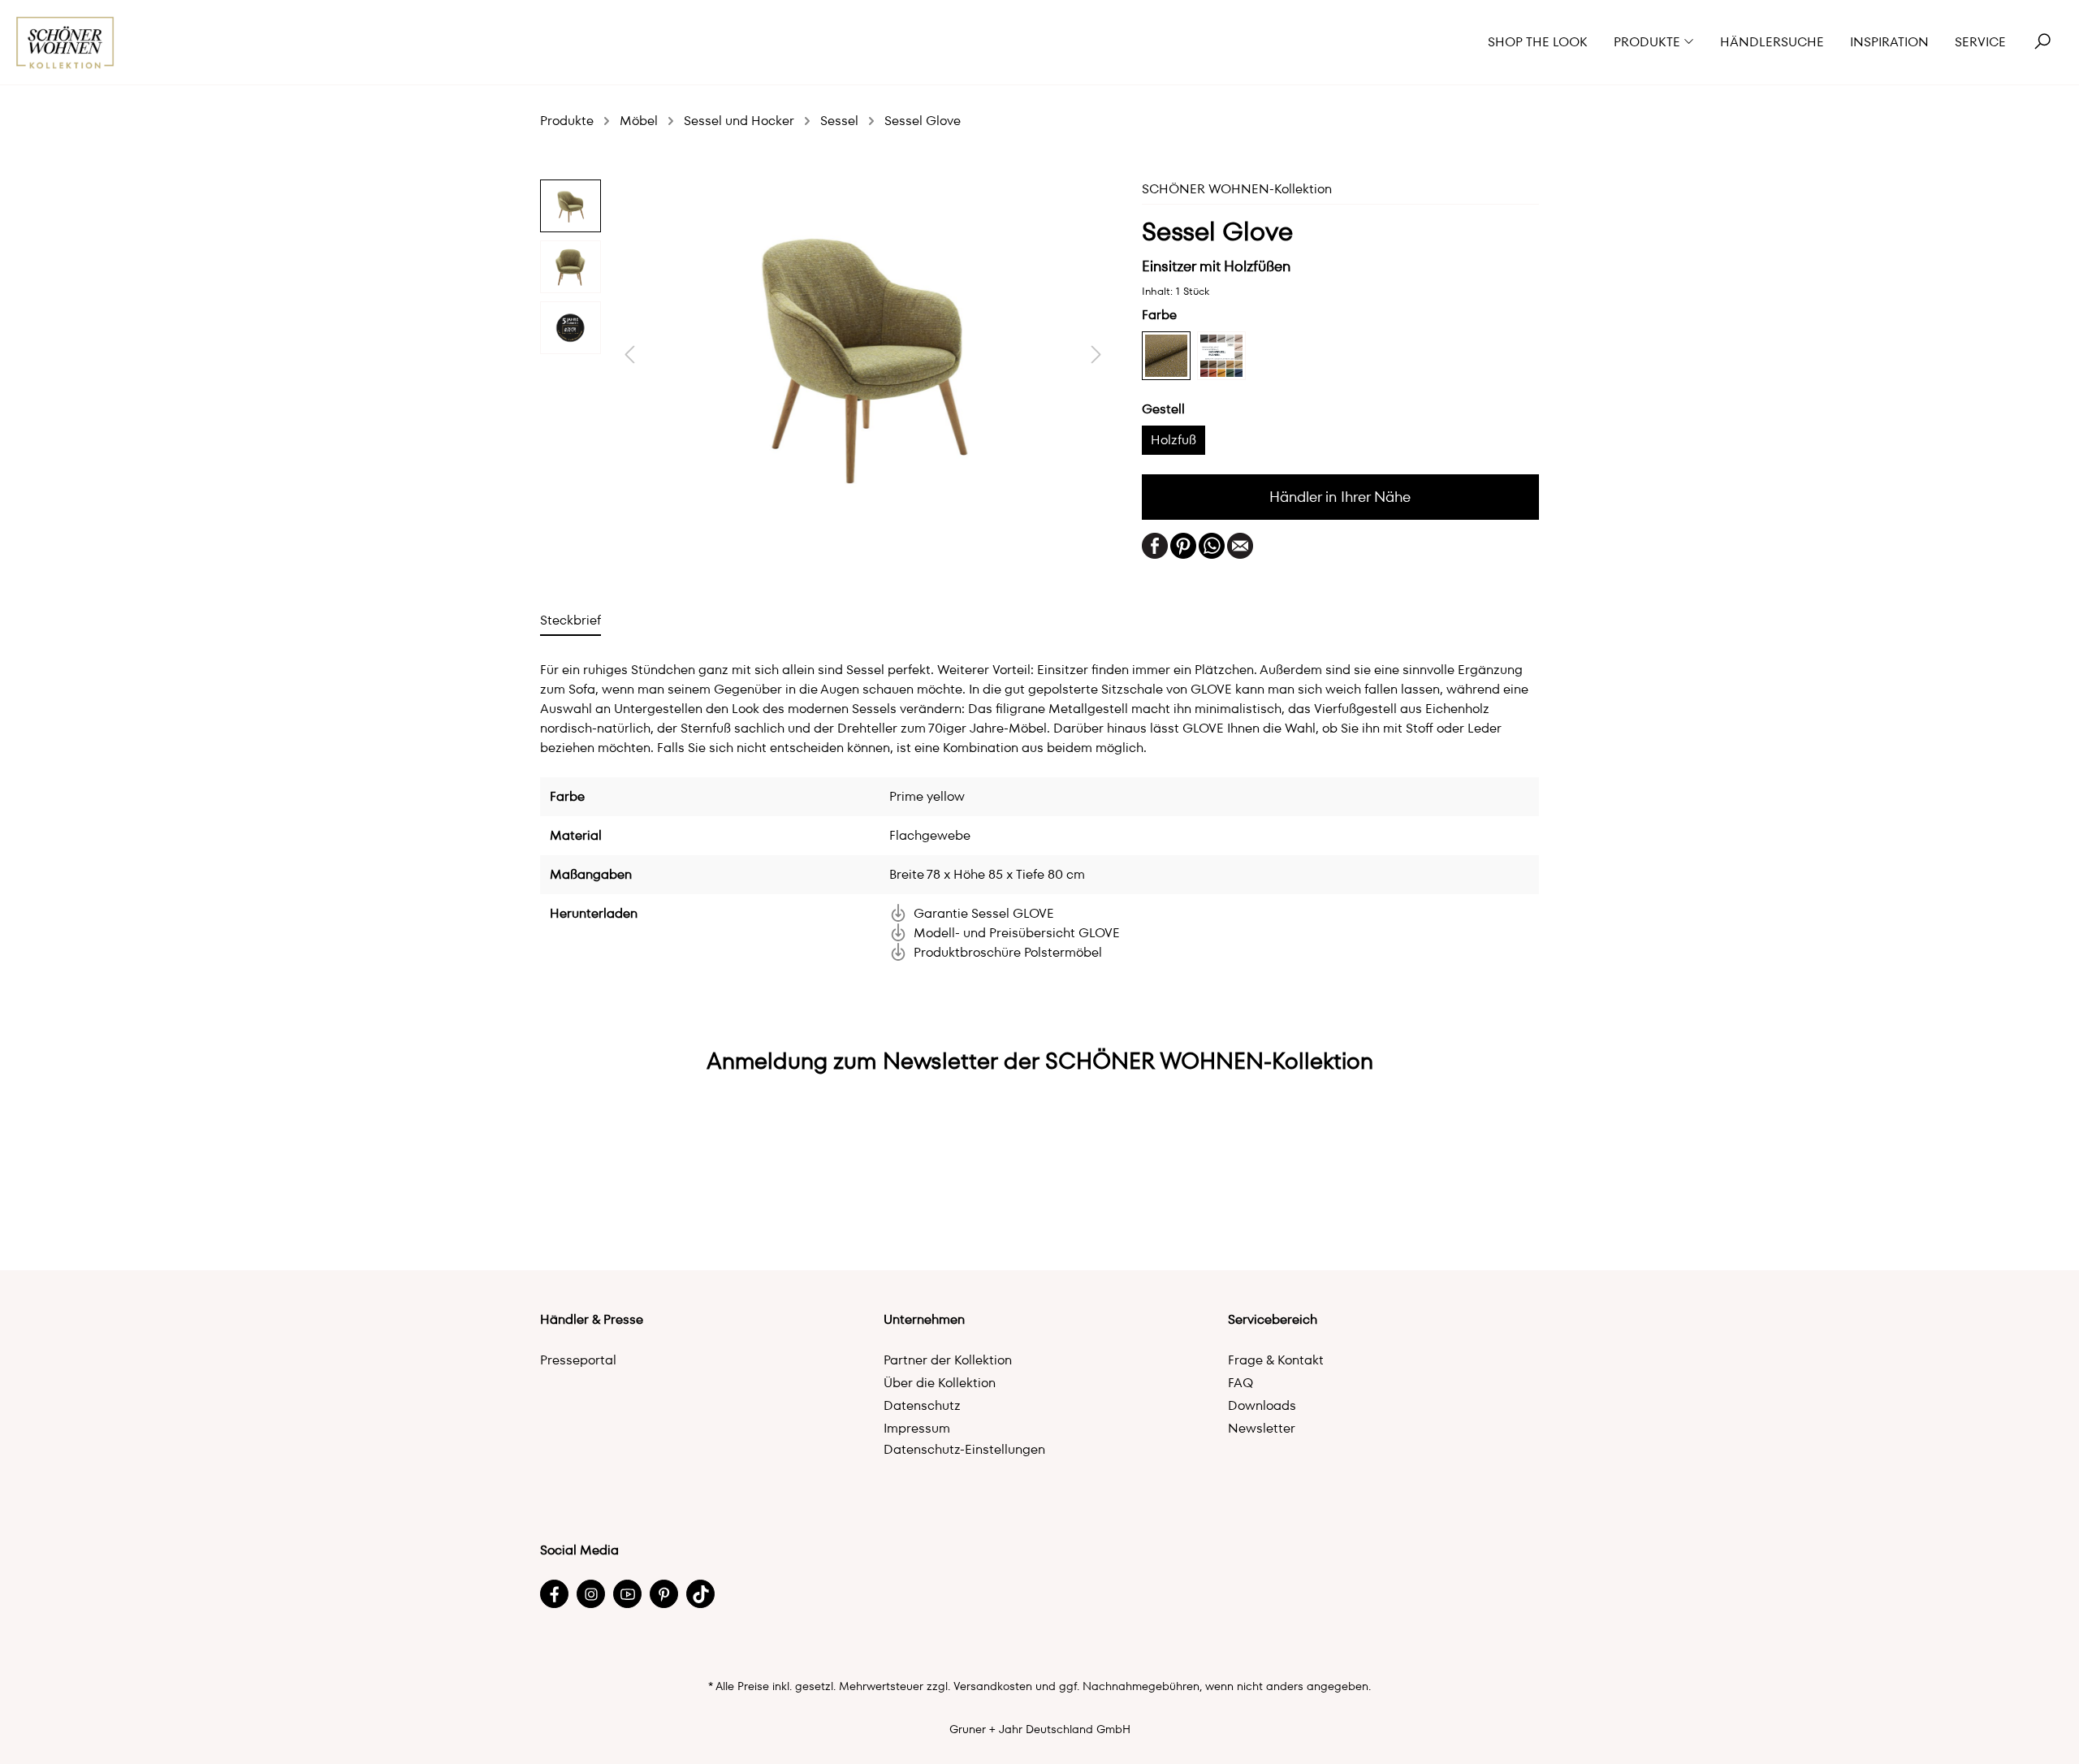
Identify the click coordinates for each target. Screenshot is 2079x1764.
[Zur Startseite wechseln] (65, 43)
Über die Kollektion (940, 1383)
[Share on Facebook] (1155, 545)
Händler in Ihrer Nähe (1340, 497)
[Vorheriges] (629, 355)
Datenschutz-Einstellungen (964, 1449)
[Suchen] (2042, 42)
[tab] (571, 620)
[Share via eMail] (1240, 545)
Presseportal (578, 1360)
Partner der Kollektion (948, 1360)
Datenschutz (922, 1405)
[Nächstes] (1096, 355)
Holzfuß (1173, 440)
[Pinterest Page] (664, 1594)
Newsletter (1262, 1428)
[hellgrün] (1166, 356)
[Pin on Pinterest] (1183, 545)
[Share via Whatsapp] (1212, 545)
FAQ (1240, 1383)
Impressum (917, 1428)
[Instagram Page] (591, 1594)
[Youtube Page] (627, 1594)
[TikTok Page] (700, 1594)
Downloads (1262, 1405)
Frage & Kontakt (1276, 1360)
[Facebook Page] (554, 1594)
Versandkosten (993, 1686)
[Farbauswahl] (1221, 356)
